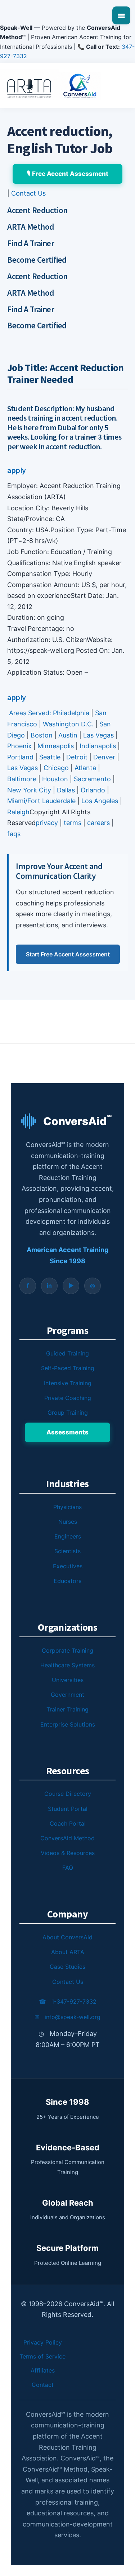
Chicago (56, 768)
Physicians (67, 1507)
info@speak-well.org (67, 2017)
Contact (43, 2385)
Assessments (67, 1432)
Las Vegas (98, 735)
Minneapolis (56, 746)
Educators (67, 1581)
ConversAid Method (67, 1838)
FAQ (68, 1868)
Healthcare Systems (67, 1665)
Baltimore (22, 779)
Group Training (68, 1413)
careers (98, 823)
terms (73, 823)
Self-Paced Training (68, 1368)
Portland (20, 757)
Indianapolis (98, 746)
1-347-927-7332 (68, 2001)
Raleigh (18, 812)
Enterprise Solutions (68, 1724)
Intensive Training (68, 1383)
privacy (47, 823)
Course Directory (68, 1794)
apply (17, 470)
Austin (68, 735)
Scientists (67, 1551)
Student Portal (68, 1809)
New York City (29, 790)
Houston (55, 779)
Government (67, 1695)
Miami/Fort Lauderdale (42, 801)
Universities (68, 1680)
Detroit (77, 757)
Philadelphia (71, 713)
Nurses (68, 1522)
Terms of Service (42, 2356)
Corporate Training (67, 1650)
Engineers (68, 1536)
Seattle (50, 757)
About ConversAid (67, 1937)
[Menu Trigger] (121, 15)
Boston (42, 735)
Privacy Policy (43, 2342)
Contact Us (28, 193)
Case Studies (67, 1967)
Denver (104, 757)
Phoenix (19, 746)
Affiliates (43, 2370)
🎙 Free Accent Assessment (68, 174)
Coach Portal (68, 1823)
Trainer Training (67, 1709)
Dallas (66, 790)
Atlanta (85, 768)
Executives (68, 1566)
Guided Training (67, 1353)
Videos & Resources (68, 1853)
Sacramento (92, 779)
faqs (14, 834)
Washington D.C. (68, 724)
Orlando (93, 790)
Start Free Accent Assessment (68, 954)
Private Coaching (68, 1398)
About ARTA (68, 1952)
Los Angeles (100, 801)
